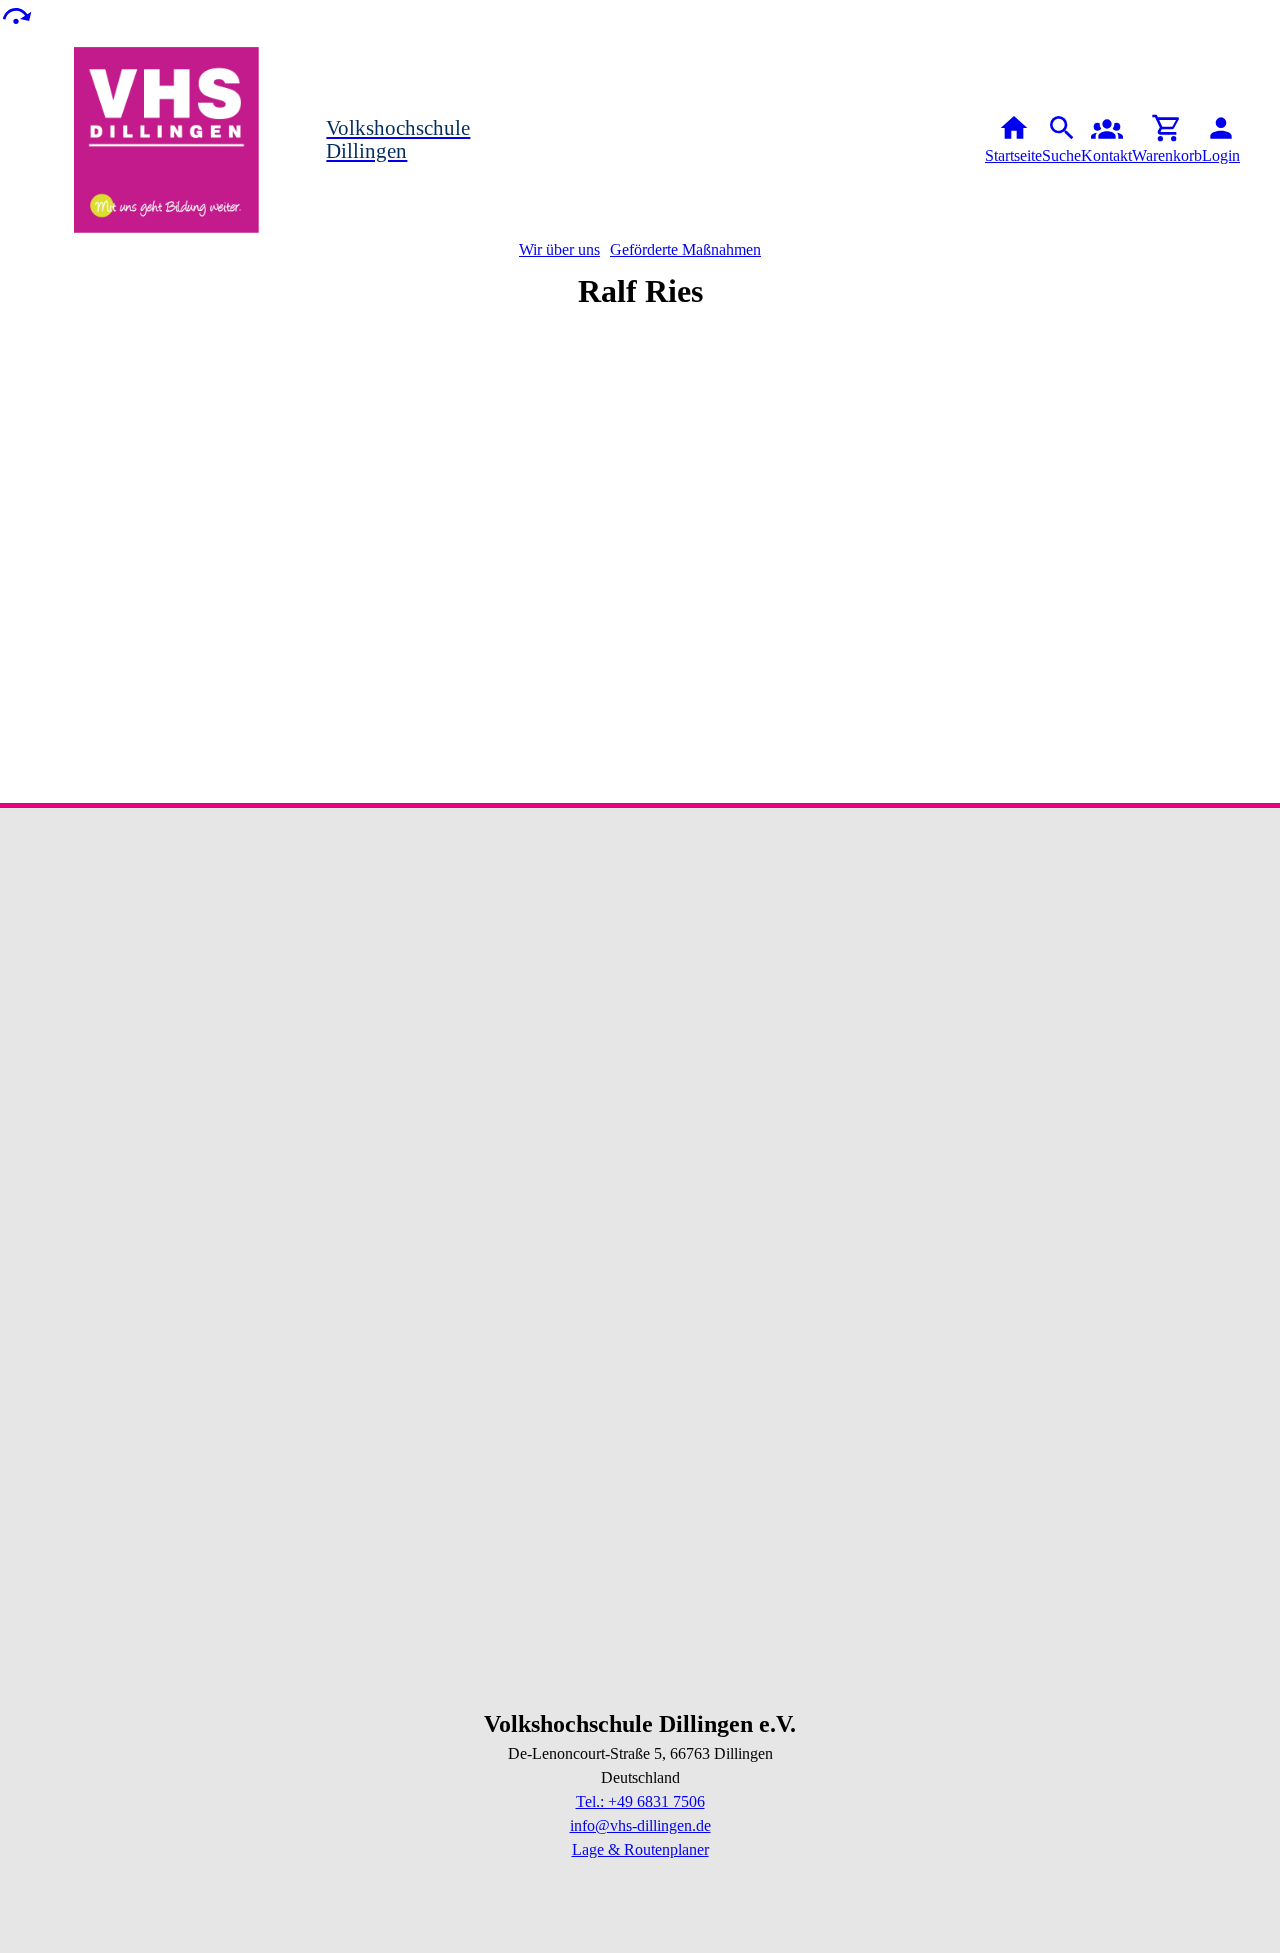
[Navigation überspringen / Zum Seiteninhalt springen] (16, 14)
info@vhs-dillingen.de (640, 1825)
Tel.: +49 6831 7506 (640, 1801)
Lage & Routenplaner (640, 1849)
